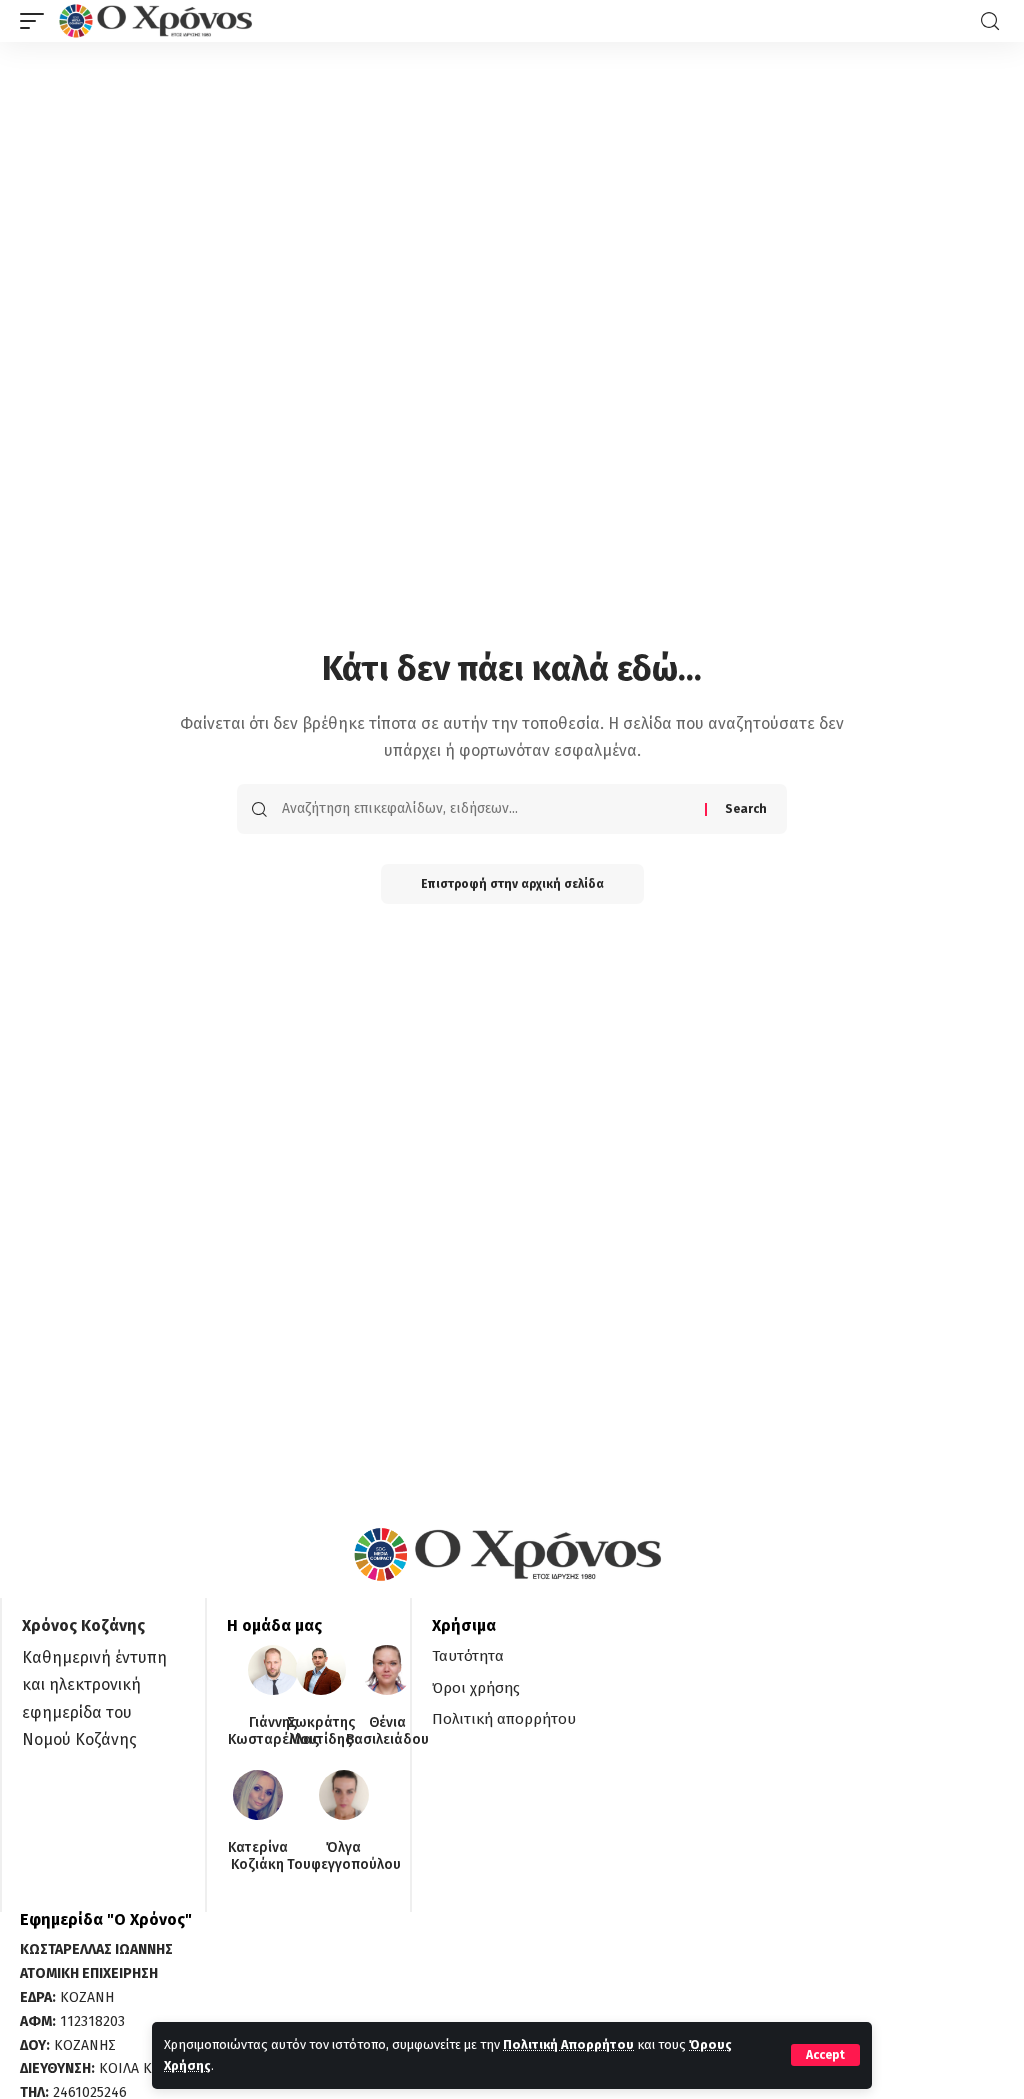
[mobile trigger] (37, 21)
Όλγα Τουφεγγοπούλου (344, 1856)
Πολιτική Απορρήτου (568, 2044)
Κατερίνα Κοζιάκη (258, 1856)
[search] (990, 21)
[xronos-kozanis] (158, 21)
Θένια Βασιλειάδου (387, 1731)
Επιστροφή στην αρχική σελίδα (512, 884)
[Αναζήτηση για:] (486, 809)
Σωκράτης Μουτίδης (321, 1731)
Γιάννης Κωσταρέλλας (273, 1731)
